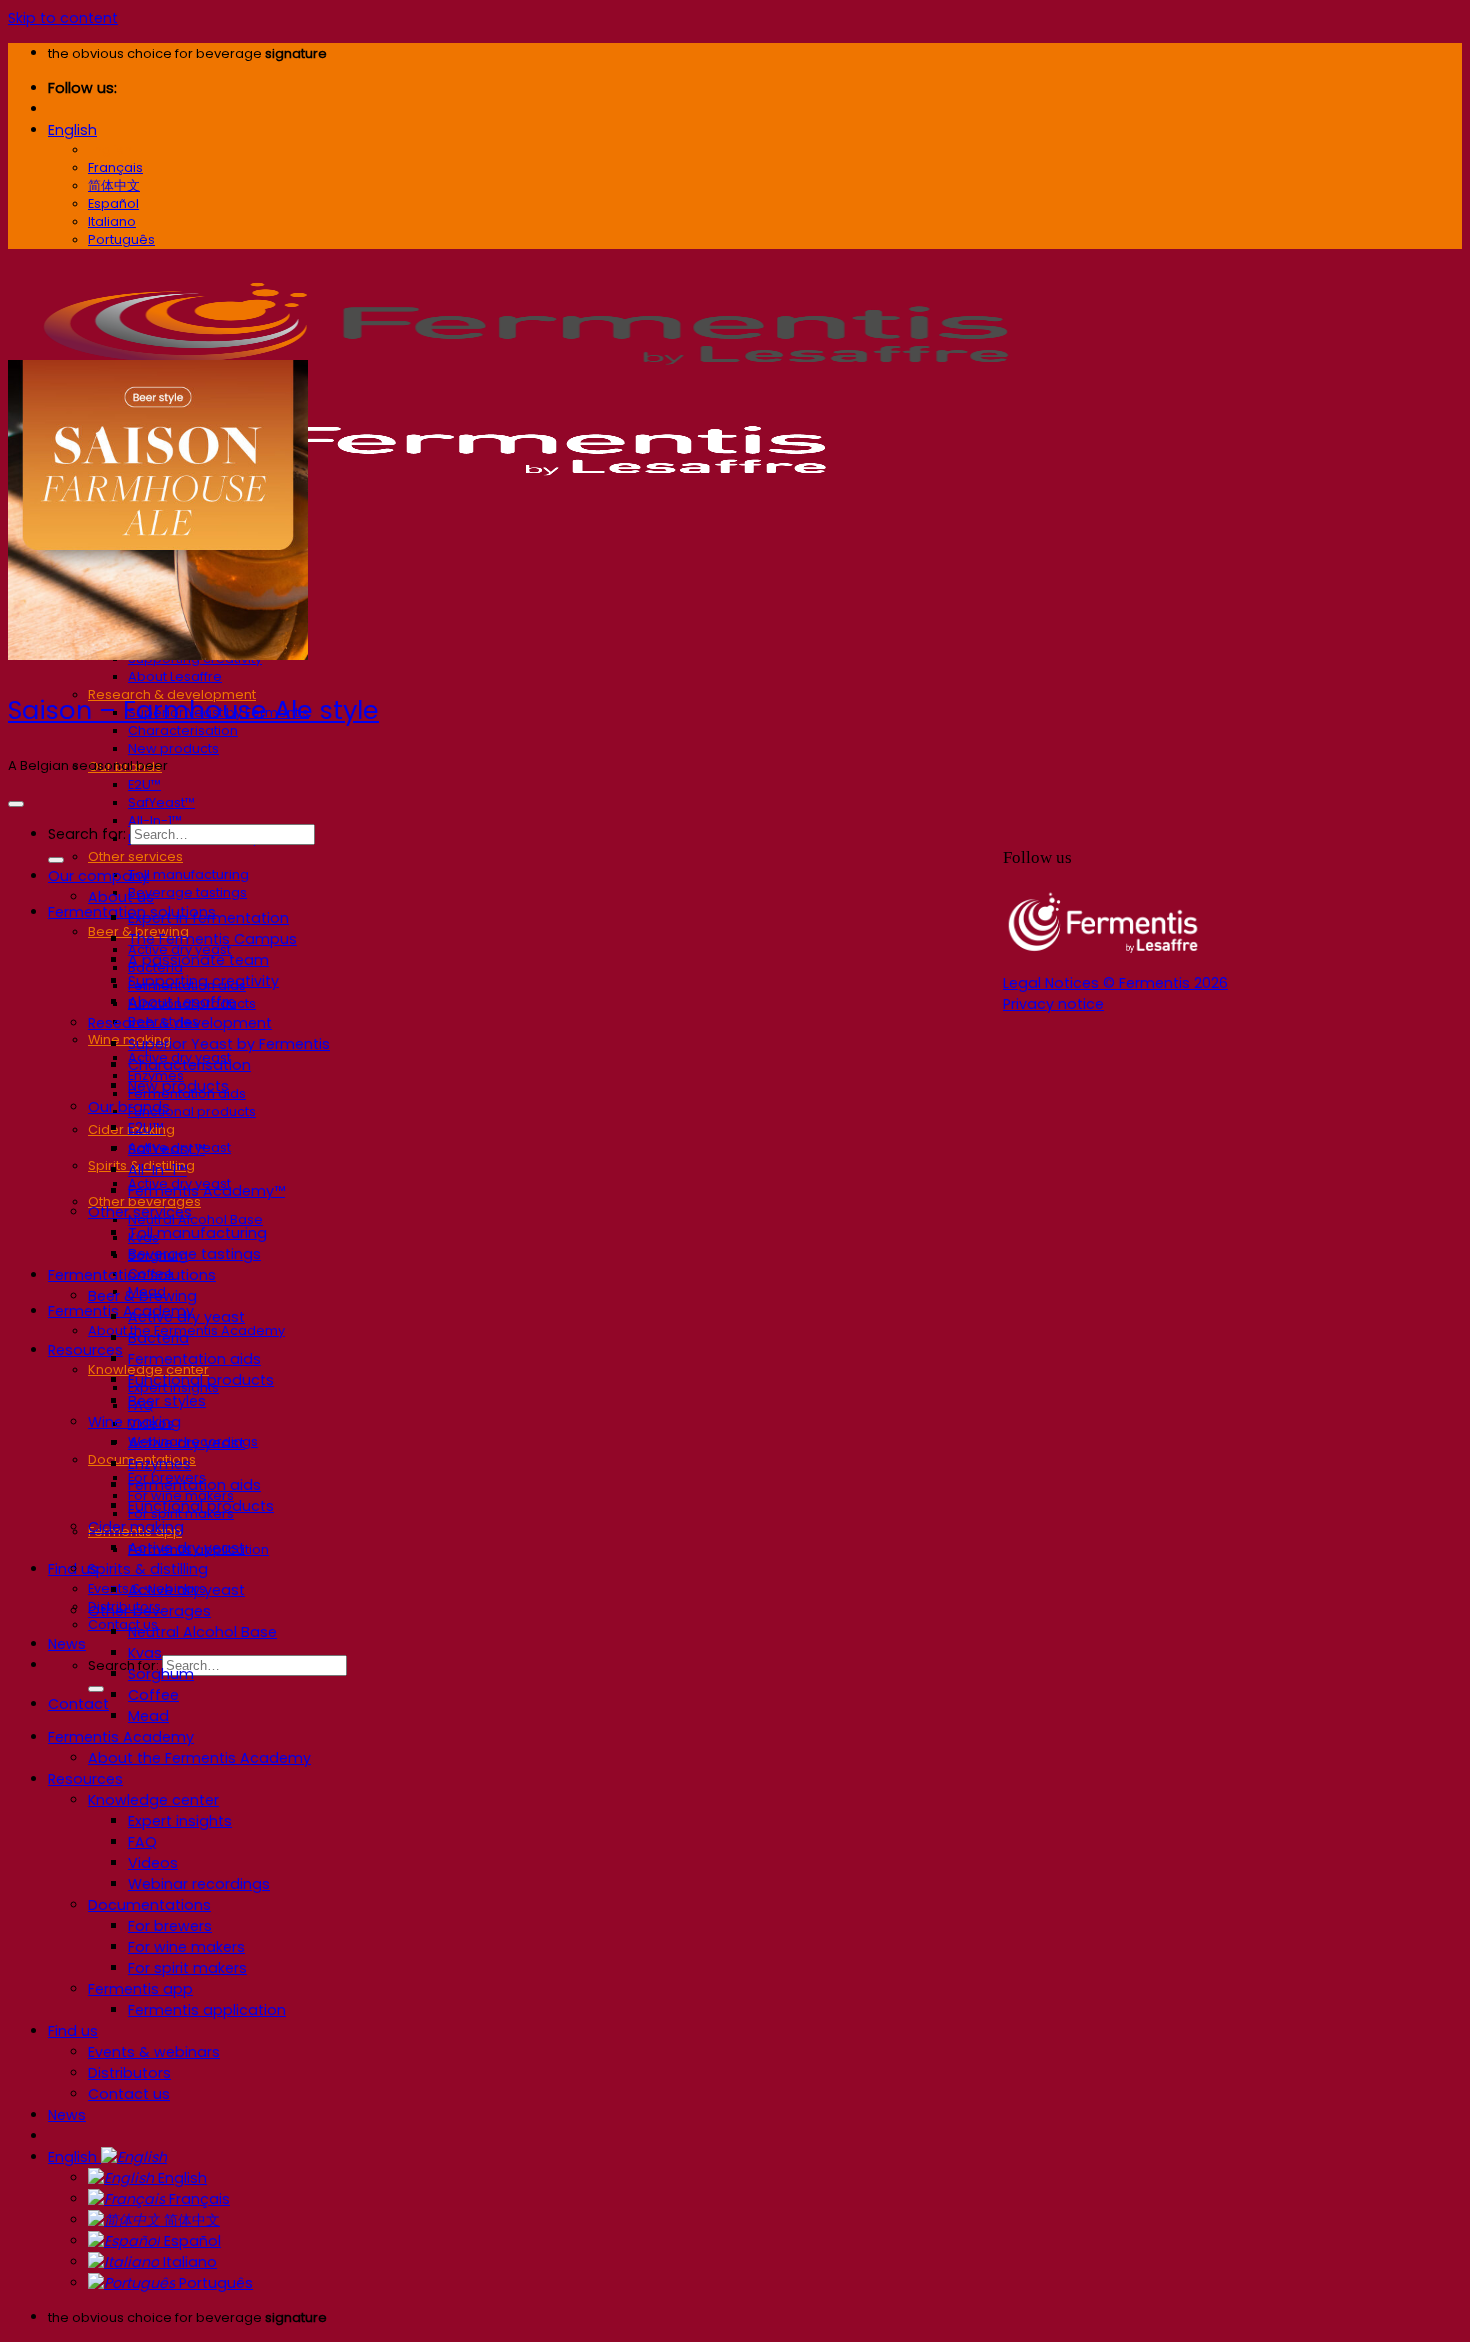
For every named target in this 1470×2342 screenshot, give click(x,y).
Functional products (192, 1111)
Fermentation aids (194, 1359)
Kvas (145, 1653)
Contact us (123, 1624)
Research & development (180, 1023)
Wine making (134, 1422)
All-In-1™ (155, 820)
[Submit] (96, 1689)
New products (173, 748)
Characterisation (183, 730)
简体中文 (190, 2220)
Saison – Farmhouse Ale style (193, 710)
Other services (135, 856)
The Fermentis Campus (212, 939)
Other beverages (149, 1611)
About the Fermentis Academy (199, 1758)
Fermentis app (140, 1989)
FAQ (142, 1842)
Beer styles (167, 1401)
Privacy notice (1053, 1004)
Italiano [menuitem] (112, 221)
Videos (153, 1863)
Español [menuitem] (113, 203)
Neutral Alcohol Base (195, 1219)
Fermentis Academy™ (206, 1191)
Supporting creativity (203, 981)
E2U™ (144, 784)
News (67, 1644)
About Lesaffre (175, 676)
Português (214, 2283)
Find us (73, 2031)
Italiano (188, 2262)
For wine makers (186, 1947)
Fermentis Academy (121, 1311)
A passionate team (198, 960)
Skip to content (63, 18)
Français (197, 2199)
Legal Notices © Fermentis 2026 (1115, 983)
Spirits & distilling (148, 1569)
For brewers (170, 1926)
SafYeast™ (161, 802)
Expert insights (180, 1821)
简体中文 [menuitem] (114, 185)
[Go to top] (16, 804)
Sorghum (161, 1674)
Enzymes (159, 1464)
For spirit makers (187, 1968)
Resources (85, 1350)
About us (121, 897)
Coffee (153, 1695)
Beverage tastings (187, 892)
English (72, 130)
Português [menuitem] (121, 239)
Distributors (129, 2073)
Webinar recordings (199, 1884)
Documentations (149, 1905)
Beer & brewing (142, 1296)
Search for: (123, 1665)
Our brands (129, 1107)
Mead (148, 1716)
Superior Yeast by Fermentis (229, 1044)
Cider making (136, 1527)
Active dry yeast (186, 1317)
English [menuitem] (110, 149)
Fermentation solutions (132, 1275)
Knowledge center (153, 1800)
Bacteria (158, 1338)
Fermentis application (207, 2010)
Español (190, 2241)
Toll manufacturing (188, 874)
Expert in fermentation (208, 918)
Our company (98, 876)
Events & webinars (154, 2052)
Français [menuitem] (115, 167)
